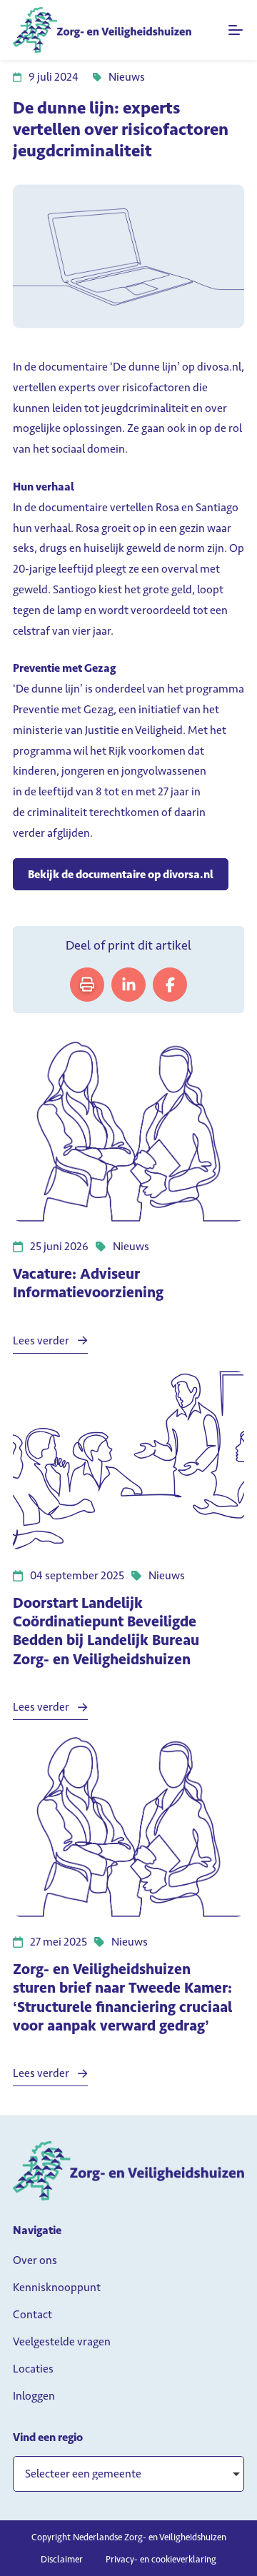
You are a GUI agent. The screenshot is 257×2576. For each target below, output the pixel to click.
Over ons (35, 2260)
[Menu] (236, 30)
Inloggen (34, 2396)
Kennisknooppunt (57, 2287)
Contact (32, 2314)
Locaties (33, 2369)
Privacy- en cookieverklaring (161, 2559)
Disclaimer (62, 2559)
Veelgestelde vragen (62, 2341)
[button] (128, 2474)
